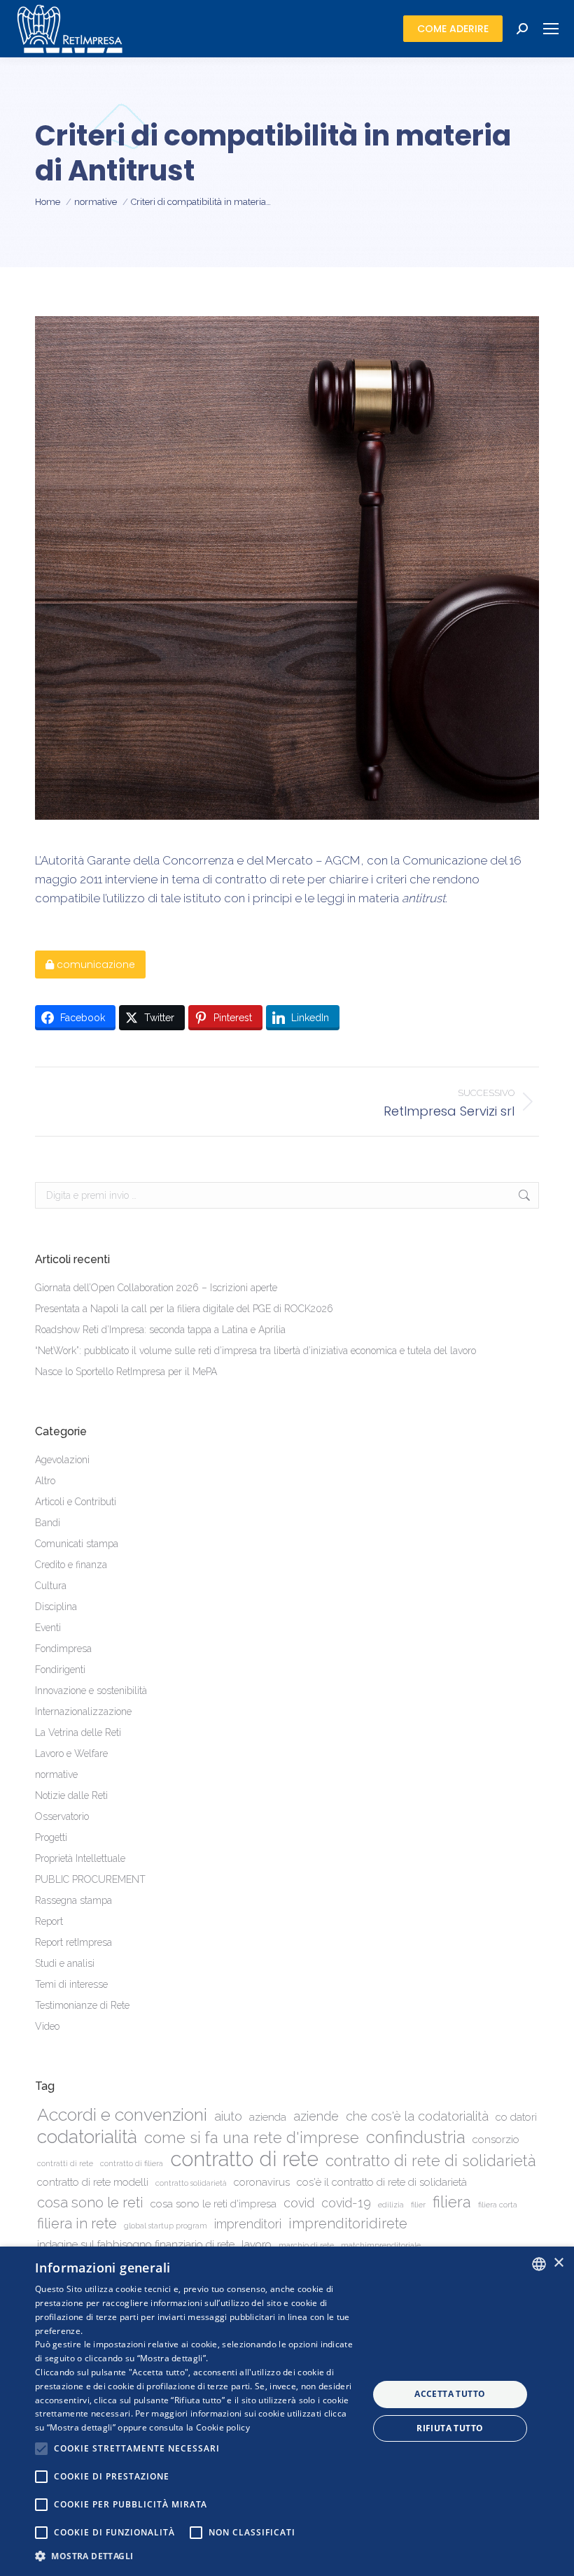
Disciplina (56, 1607)
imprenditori (248, 2224)
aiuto (228, 2116)
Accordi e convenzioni (122, 2115)
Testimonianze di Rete (82, 2005)
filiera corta (498, 2205)
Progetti (51, 1837)
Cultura (51, 1586)
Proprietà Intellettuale (80, 1858)
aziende (316, 2116)
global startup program (166, 2226)
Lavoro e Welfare (71, 1753)
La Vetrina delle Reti (78, 1732)
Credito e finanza (71, 1565)
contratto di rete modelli (93, 2182)
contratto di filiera (132, 2163)
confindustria (416, 2138)
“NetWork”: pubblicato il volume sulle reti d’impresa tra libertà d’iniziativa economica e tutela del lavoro (255, 1351)
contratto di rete (244, 2159)
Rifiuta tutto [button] (450, 2428)
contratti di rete (65, 2163)
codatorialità (87, 2136)
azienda (268, 2117)
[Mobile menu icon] (551, 29)
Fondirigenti (60, 1670)
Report (49, 1921)
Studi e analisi (65, 1963)
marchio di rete (306, 2245)
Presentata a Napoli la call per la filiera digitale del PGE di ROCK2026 (184, 1309)
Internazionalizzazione (83, 1712)
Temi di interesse (71, 1984)
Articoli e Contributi (76, 1502)
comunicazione (94, 965)
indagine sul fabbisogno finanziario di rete (136, 2244)
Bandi (48, 1523)
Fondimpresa (63, 1649)
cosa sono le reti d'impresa (213, 2204)
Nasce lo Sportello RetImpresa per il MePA (126, 1372)
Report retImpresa (73, 1942)
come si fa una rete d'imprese (252, 2138)
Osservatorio (62, 1816)
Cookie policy (223, 2427)
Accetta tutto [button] (450, 2394)
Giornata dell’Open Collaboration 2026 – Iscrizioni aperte (156, 1288)
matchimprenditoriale (381, 2245)
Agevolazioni (62, 1460)
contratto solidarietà (191, 2183)
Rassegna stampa (73, 1900)
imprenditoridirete (348, 2223)
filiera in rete (77, 2223)
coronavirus (262, 2182)
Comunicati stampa (77, 1544)
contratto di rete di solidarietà (431, 2161)
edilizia (391, 2205)
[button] (197, 2556)
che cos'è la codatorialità (417, 2116)
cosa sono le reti (90, 2203)
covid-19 (346, 2203)
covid (299, 2203)
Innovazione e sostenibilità (91, 1691)
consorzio (496, 2140)
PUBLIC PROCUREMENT (90, 1879)
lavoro (257, 2244)
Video (47, 2026)
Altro (45, 1481)
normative (56, 1774)
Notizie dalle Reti (71, 1795)
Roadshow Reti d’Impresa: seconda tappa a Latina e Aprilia (160, 1330)
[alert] (287, 2411)
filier (418, 2205)
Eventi (48, 1628)
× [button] (558, 2263)
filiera (452, 2202)
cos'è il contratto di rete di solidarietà (382, 2182)
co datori (516, 2117)
